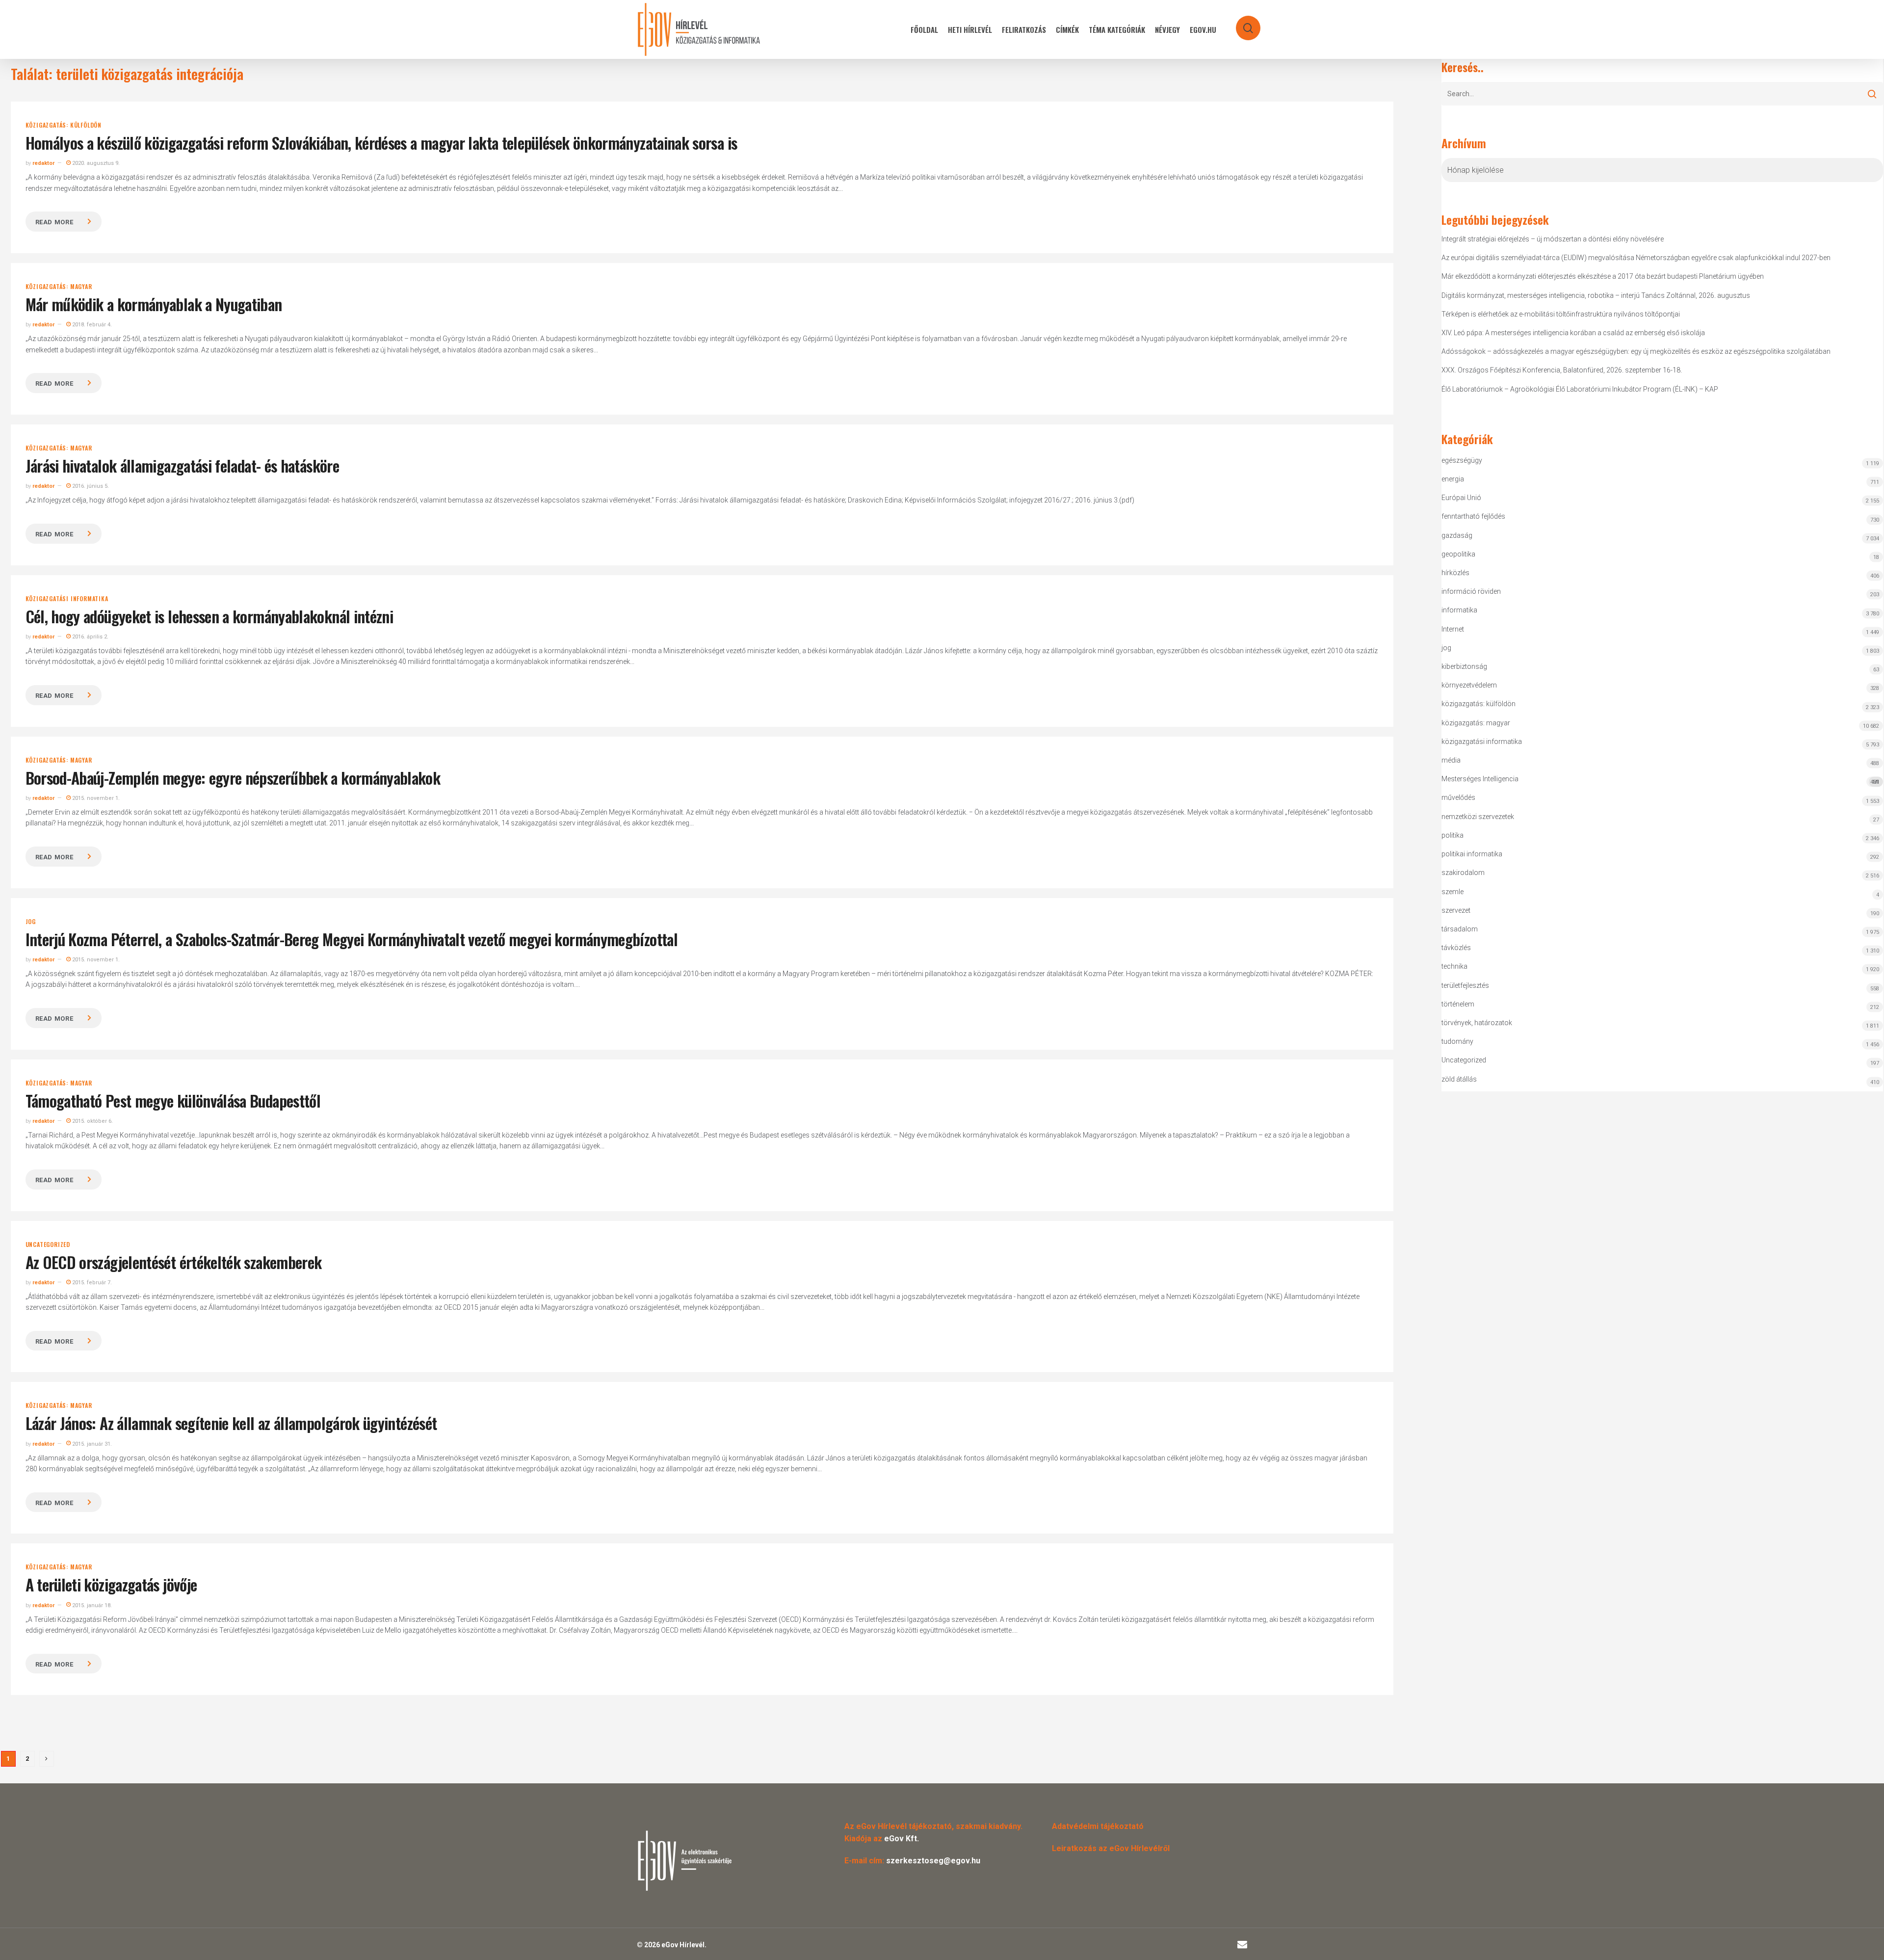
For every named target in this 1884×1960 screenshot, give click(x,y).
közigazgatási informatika (67, 599)
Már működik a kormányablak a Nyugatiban (154, 304)
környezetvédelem (1469, 685)
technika (1454, 966)
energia (1453, 479)
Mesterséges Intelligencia (1661, 780)
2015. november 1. (95, 798)
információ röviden (1471, 591)
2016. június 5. (90, 486)
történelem (1458, 1004)
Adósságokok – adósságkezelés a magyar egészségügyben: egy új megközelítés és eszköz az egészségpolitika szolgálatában (1636, 351)
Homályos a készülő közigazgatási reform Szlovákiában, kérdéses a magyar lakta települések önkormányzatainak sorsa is (381, 143)
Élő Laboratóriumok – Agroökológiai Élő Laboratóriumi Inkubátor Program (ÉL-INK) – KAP (1580, 389)
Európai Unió (1461, 498)
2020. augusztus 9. (95, 163)
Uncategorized (48, 1245)
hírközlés (1455, 573)
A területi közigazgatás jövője (111, 1584)
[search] (1242, 23)
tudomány (1457, 1041)
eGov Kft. (902, 1839)
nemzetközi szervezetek (1478, 817)
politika (1452, 835)
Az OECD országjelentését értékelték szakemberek (174, 1262)
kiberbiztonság (1464, 666)
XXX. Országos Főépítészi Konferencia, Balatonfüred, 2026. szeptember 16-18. (1562, 370)
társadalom (1460, 929)
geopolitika (1458, 554)
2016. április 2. (90, 637)
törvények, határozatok (1477, 1023)
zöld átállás (1459, 1079)
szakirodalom (1463, 873)
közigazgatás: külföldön (64, 125)
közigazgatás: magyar (59, 287)
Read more (54, 222)
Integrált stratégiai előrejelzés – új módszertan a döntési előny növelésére (1553, 239)
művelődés (1458, 797)
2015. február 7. (91, 1283)
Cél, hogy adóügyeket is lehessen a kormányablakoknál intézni (209, 616)
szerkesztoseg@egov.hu (933, 1861)
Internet (1453, 629)
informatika (1459, 610)
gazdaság (1457, 535)
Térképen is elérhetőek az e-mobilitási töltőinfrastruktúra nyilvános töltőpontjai (1561, 314)
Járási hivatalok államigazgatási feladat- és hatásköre (182, 465)
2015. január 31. (91, 1444)
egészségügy (1462, 460)
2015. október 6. (92, 1121)
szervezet (1456, 910)
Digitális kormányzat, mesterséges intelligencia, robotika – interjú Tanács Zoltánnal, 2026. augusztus (1596, 295)
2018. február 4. (91, 325)
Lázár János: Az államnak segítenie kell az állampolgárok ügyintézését (231, 1423)
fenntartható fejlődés (1473, 516)
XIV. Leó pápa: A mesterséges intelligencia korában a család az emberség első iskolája (1573, 333)
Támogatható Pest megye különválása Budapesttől (173, 1100)
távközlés (1456, 948)
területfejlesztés (1465, 985)
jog (31, 922)
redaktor (43, 163)
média (1451, 760)
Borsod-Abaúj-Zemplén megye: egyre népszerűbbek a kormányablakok (233, 778)
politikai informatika (1472, 854)
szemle (1452, 892)
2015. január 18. (91, 1605)
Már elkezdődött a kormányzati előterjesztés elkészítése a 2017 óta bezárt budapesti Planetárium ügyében (1603, 276)
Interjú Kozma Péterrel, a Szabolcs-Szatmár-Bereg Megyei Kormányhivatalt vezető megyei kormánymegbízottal (352, 939)
